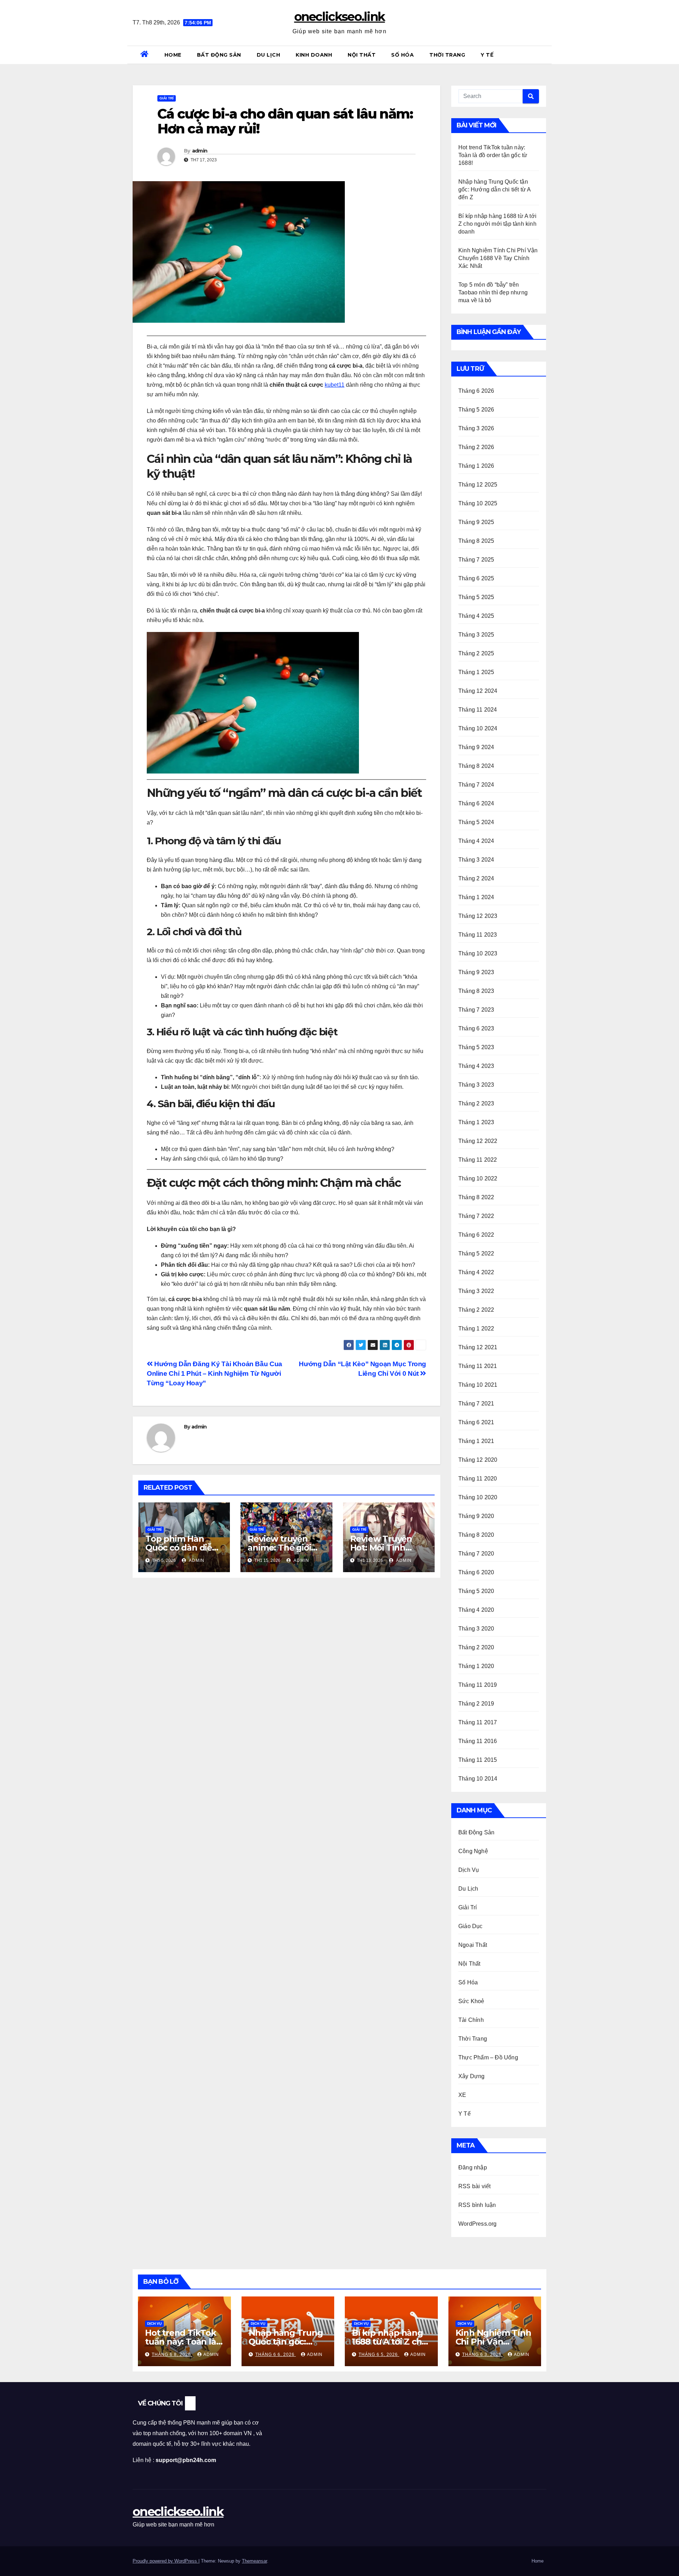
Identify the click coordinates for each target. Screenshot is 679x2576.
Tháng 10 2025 (478, 503)
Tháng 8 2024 (476, 766)
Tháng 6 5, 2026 (379, 2354)
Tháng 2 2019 (476, 1704)
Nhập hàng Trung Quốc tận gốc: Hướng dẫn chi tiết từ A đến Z (495, 189)
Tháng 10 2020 (478, 1497)
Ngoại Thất (473, 1945)
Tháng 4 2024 (476, 841)
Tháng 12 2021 (478, 1347)
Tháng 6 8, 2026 (172, 2354)
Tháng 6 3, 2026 (483, 2354)
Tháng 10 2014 (478, 1779)
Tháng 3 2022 (476, 1291)
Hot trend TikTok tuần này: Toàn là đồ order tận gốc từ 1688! (493, 155)
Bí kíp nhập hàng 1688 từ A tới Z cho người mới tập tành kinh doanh (497, 224)
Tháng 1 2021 (476, 1441)
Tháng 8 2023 (476, 991)
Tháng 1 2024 (476, 897)
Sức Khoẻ (471, 2001)
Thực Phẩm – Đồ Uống (488, 2057)
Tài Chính (471, 2020)
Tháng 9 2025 (476, 522)
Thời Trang (447, 55)
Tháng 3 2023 (476, 1085)
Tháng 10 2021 (478, 1385)
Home (173, 55)
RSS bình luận (477, 2205)
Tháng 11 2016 (478, 1741)
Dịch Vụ (469, 1870)
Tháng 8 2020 (476, 1535)
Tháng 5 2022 (476, 1253)
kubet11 (335, 385)
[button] (544, 55)
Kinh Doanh (314, 55)
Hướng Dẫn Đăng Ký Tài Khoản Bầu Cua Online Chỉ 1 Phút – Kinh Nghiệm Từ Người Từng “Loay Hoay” (214, 1373)
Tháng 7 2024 (476, 785)
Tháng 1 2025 (476, 672)
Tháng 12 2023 (478, 916)
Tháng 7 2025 (476, 560)
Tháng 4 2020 (476, 1610)
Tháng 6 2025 (476, 578)
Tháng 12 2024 (478, 691)
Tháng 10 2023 (478, 953)
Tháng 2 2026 (476, 447)
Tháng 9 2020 (476, 1516)
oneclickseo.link (340, 17)
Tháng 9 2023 (476, 972)
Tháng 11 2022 (478, 1160)
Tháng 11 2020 (478, 1479)
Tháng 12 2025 (478, 485)
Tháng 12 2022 (478, 1141)
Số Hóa (402, 55)
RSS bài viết (474, 2186)
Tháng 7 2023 (476, 1010)
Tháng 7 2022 (476, 1216)
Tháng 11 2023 (478, 935)
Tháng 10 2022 (478, 1178)
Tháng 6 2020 (476, 1572)
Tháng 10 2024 (478, 728)
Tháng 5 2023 (476, 1047)
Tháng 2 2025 (476, 653)
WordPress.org (478, 2224)
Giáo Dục (471, 1926)
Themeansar (254, 2561)
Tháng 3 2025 (476, 635)
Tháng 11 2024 (478, 710)
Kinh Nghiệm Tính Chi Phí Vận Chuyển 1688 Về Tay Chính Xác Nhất (498, 258)
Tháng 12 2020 (478, 1460)
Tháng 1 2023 (476, 1122)
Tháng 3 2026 (476, 428)
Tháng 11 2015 (478, 1760)
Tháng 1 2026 (476, 466)
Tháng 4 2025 (476, 616)
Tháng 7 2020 (476, 1554)
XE (462, 2095)
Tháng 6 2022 (476, 1235)
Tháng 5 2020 (476, 1591)
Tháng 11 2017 (478, 1722)
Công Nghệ (473, 1851)
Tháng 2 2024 (476, 878)
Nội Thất (362, 55)
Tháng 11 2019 (478, 1685)
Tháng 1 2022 (476, 1329)
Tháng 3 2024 (476, 860)
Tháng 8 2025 (476, 541)
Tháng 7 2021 (476, 1404)
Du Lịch (269, 55)
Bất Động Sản (219, 55)
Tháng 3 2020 (476, 1629)
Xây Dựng (472, 2076)
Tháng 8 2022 (476, 1197)
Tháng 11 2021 (478, 1366)
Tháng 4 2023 (476, 1066)
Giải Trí (167, 98)
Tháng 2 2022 (476, 1310)
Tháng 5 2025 (476, 597)
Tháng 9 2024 (476, 747)
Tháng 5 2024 (476, 822)
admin (200, 151)
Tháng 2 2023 (476, 1103)
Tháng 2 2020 (476, 1647)
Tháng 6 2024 (476, 803)
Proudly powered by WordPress (166, 2561)
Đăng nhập (473, 2167)
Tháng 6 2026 (476, 391)
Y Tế (487, 55)
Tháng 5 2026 (476, 410)
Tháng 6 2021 (476, 1422)
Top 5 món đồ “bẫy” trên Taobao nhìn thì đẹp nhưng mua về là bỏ (493, 292)
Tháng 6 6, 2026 (276, 2354)
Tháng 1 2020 (476, 1666)
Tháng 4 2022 (476, 1272)
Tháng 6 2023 (476, 1028)
